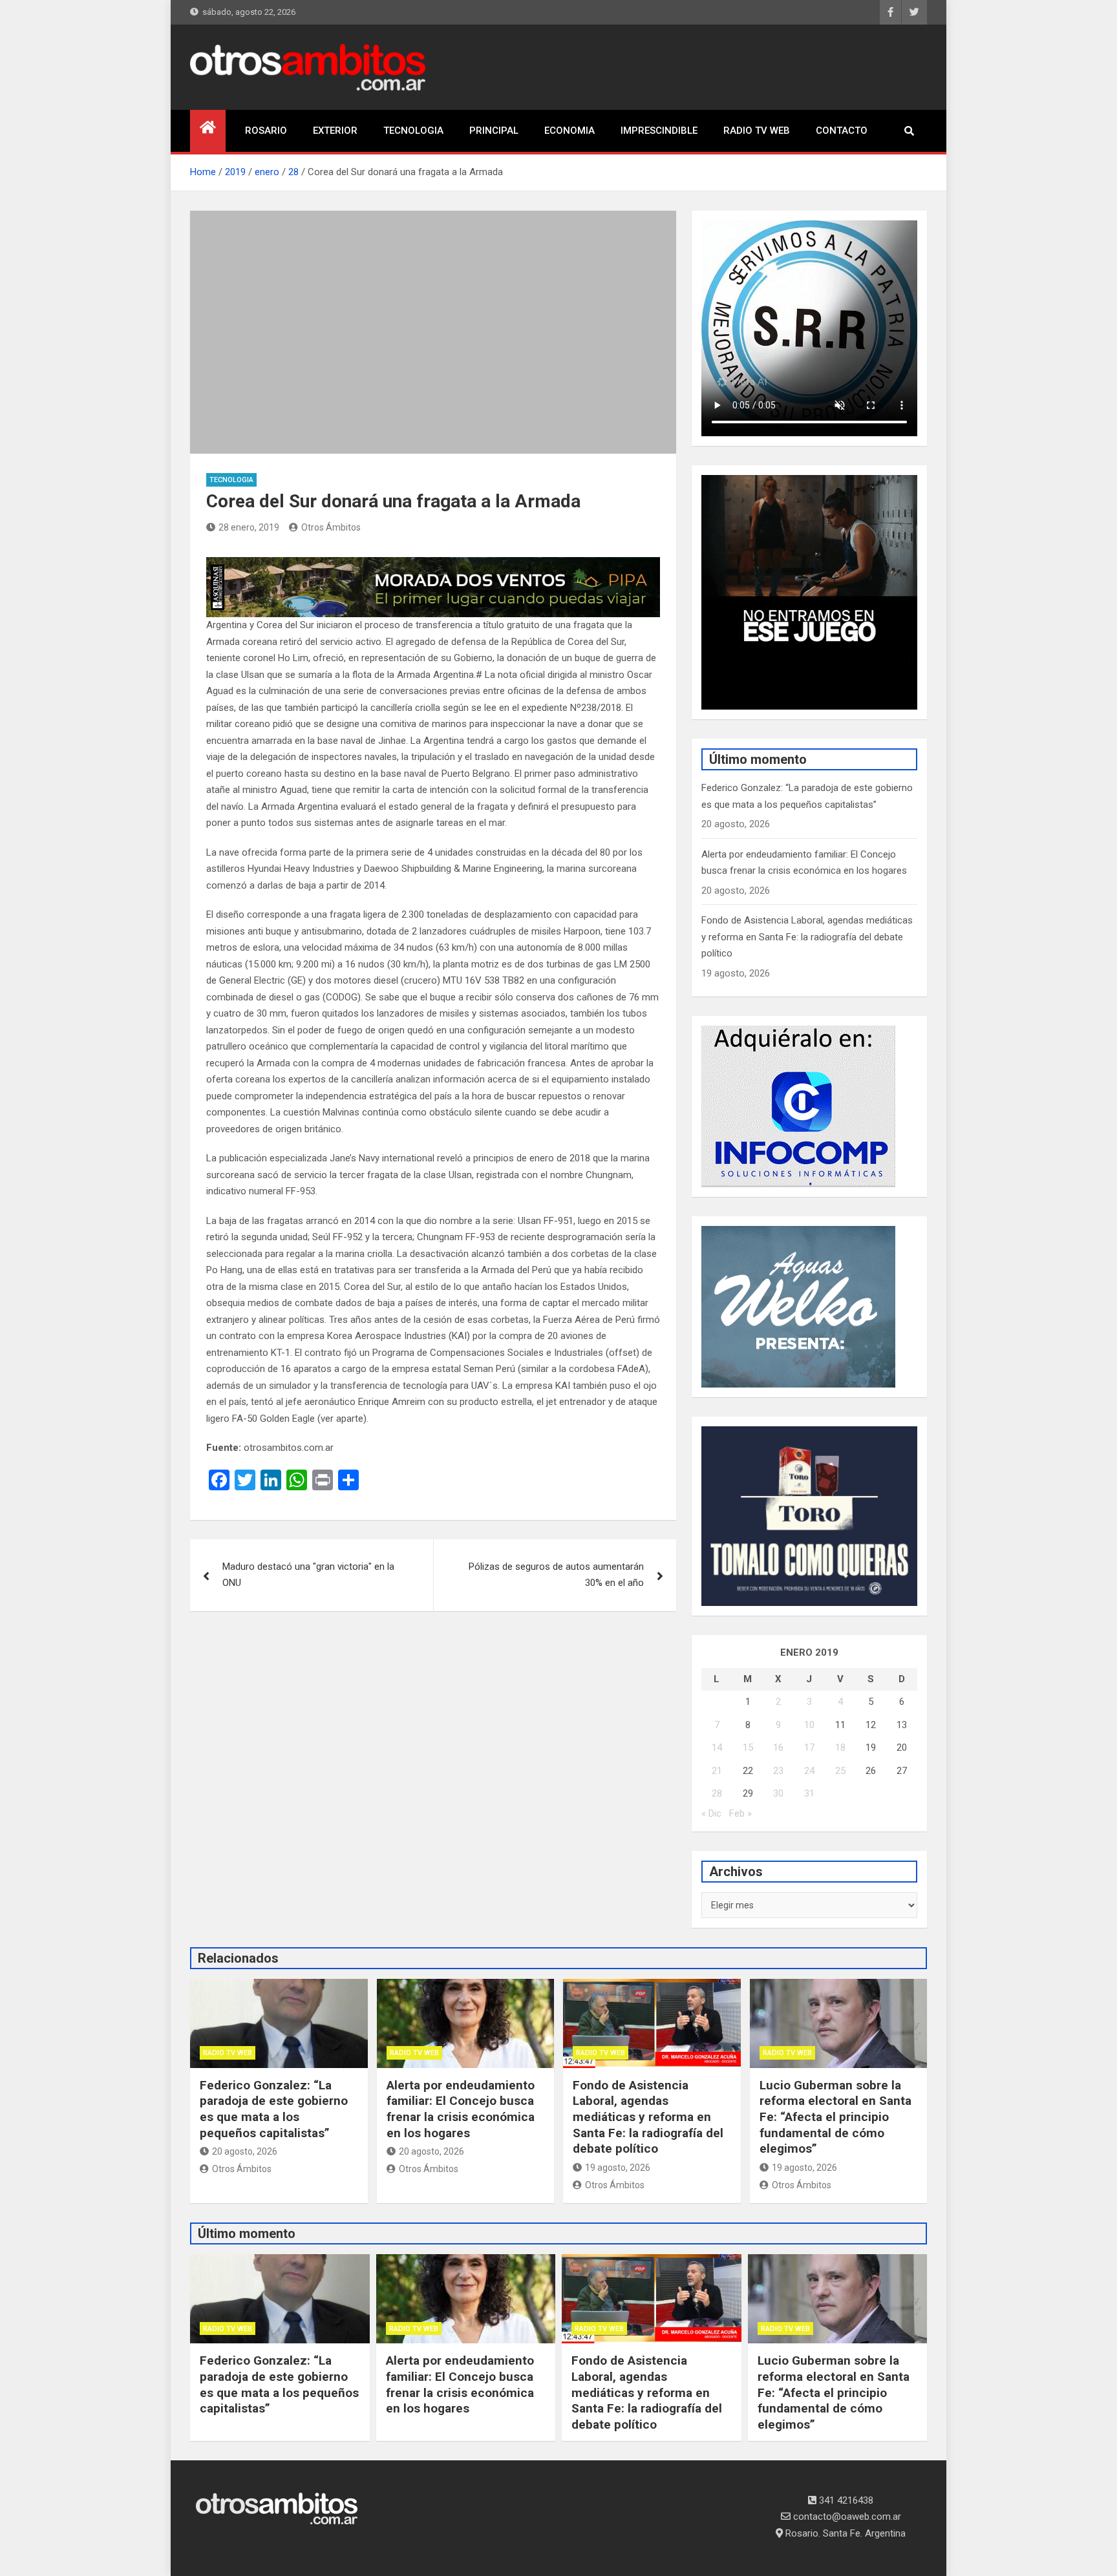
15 (748, 1747)
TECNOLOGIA (413, 131)
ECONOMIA (569, 131)
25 (840, 1771)
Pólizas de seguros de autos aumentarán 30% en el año (556, 1575)
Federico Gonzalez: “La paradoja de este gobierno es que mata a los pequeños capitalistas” (274, 2109)
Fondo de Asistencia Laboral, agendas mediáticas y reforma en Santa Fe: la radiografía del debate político (807, 937)
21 (717, 1771)
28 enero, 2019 (249, 527)
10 (809, 1725)
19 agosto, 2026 (618, 2168)
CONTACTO (842, 131)
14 (717, 1747)
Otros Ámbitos (331, 527)
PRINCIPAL (494, 131)
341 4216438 (845, 2500)
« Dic (711, 1813)
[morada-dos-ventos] (433, 565)
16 (778, 1747)
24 (809, 1771)
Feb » (740, 1813)
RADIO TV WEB (757, 131)
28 (717, 1793)
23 (778, 1771)
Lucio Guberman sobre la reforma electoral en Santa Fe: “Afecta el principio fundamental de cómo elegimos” (835, 2117)
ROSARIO (266, 131)
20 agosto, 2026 (245, 2151)
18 (840, 1747)
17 (809, 1747)
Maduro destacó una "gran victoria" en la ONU (308, 1575)
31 (809, 1793)
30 (778, 1793)
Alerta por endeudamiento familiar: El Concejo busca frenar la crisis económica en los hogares (461, 2109)
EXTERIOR (335, 131)
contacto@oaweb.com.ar (846, 2517)
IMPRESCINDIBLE (659, 131)
